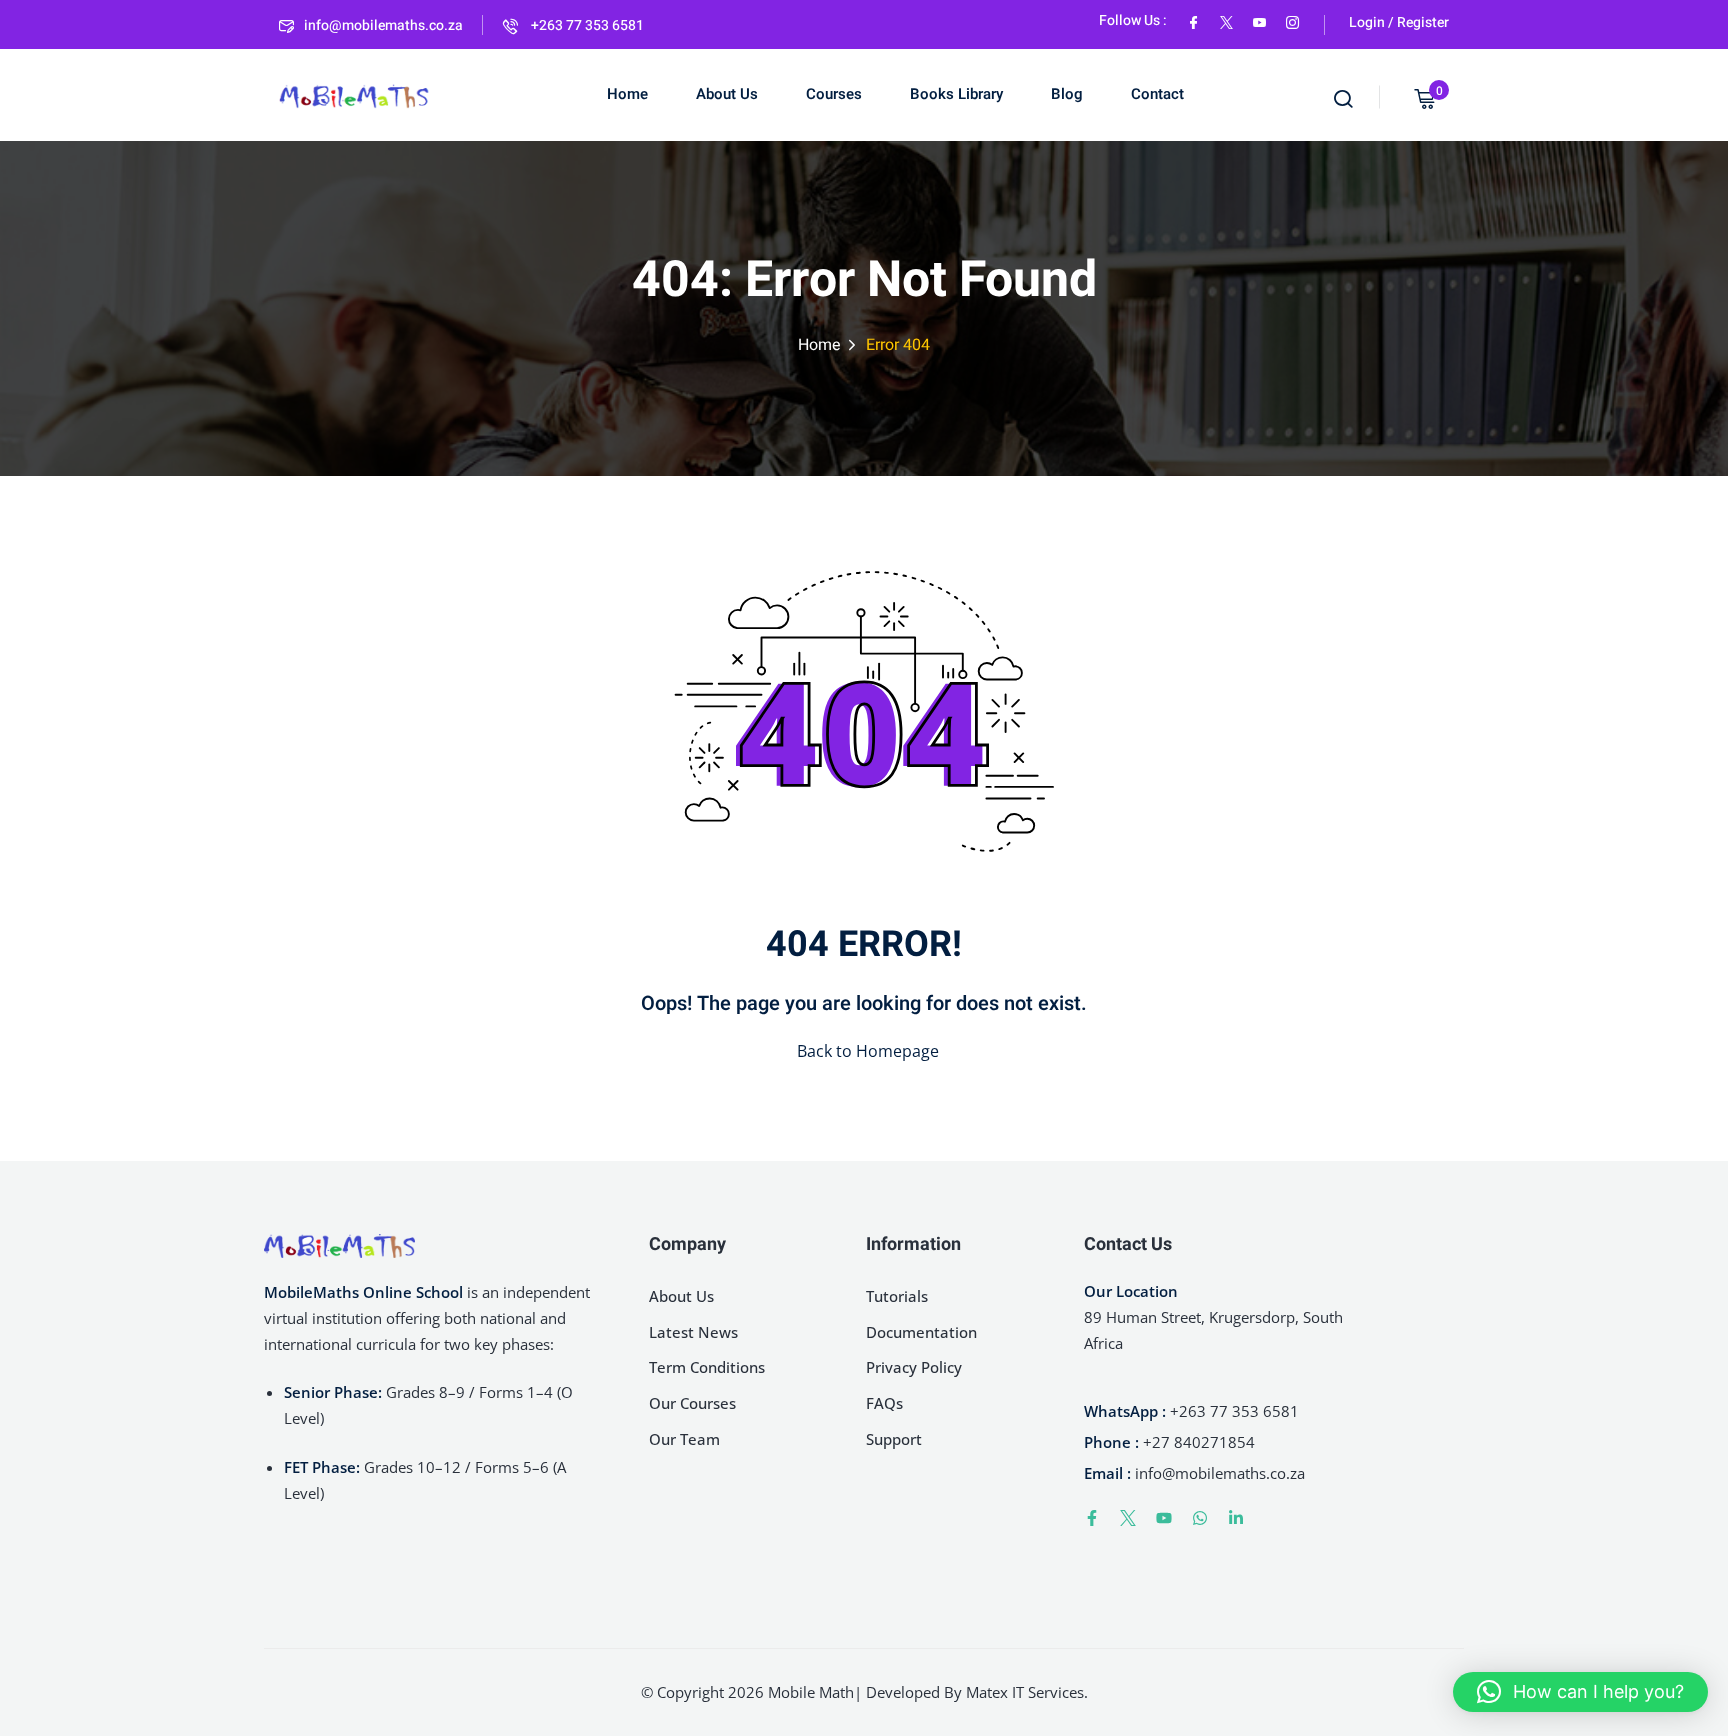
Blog (1067, 94)
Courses (834, 94)
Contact (1157, 94)
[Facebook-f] (1092, 1518)
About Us (727, 94)
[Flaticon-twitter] (1128, 1518)
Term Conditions (707, 1367)
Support (894, 1439)
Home (627, 94)
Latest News (693, 1332)
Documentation (921, 1332)
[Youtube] (1164, 1518)
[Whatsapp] (1200, 1518)
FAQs (884, 1403)
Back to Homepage (868, 1051)
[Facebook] (1193, 20)
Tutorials (897, 1296)
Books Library (956, 94)
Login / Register (1399, 22)
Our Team (684, 1439)
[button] (1580, 1692)
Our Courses (692, 1403)
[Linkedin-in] (1236, 1518)
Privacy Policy (914, 1367)
